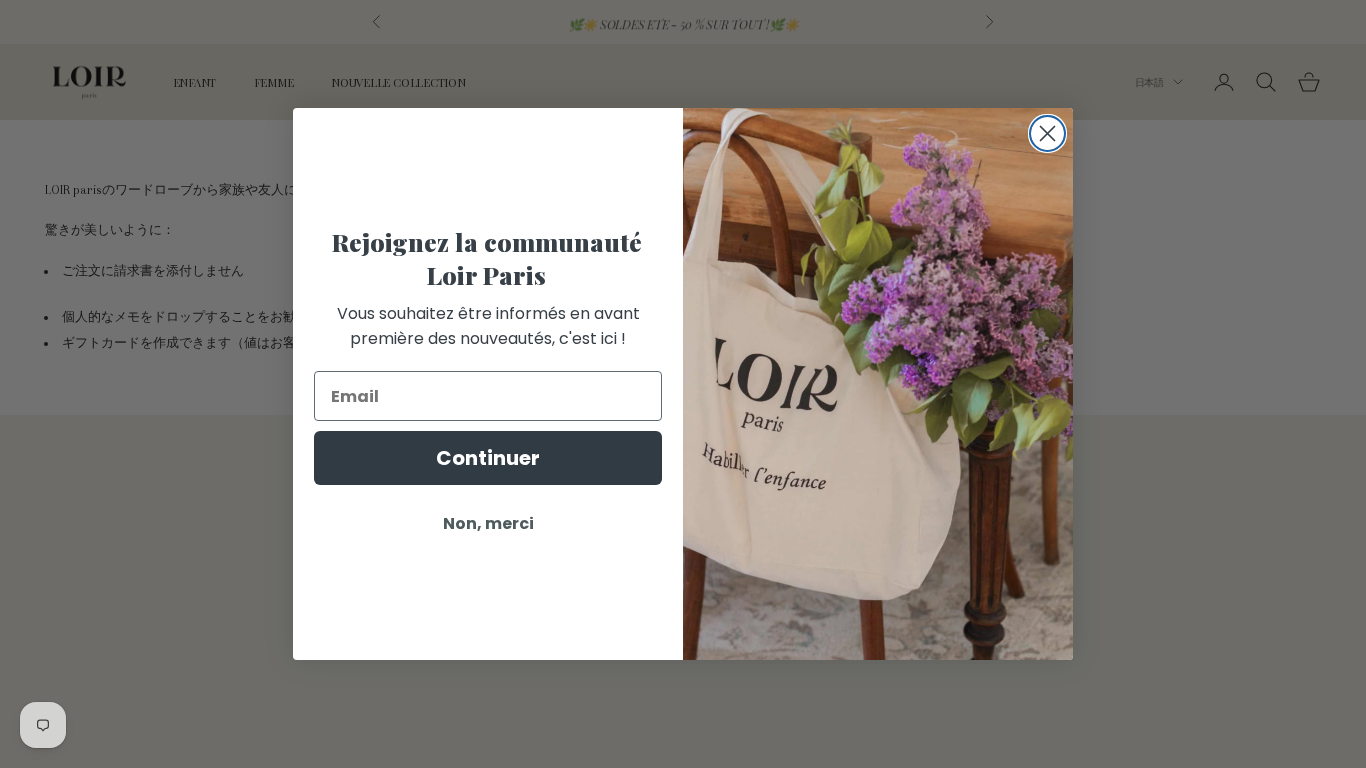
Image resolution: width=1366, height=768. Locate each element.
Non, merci (488, 523)
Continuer (488, 458)
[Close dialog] (1047, 133)
